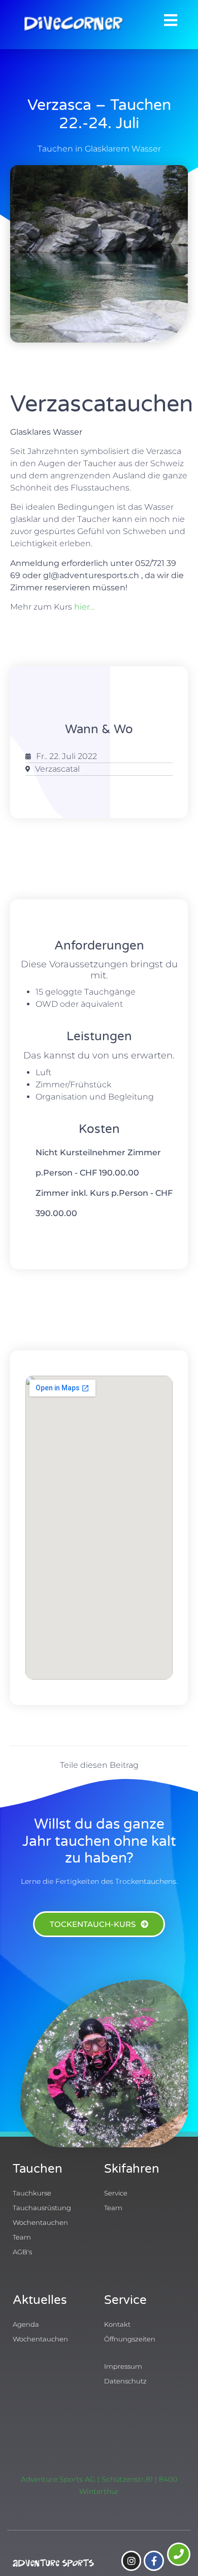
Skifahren (132, 2169)
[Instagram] (131, 2561)
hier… (85, 607)
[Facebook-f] (154, 2561)
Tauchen (38, 2169)
